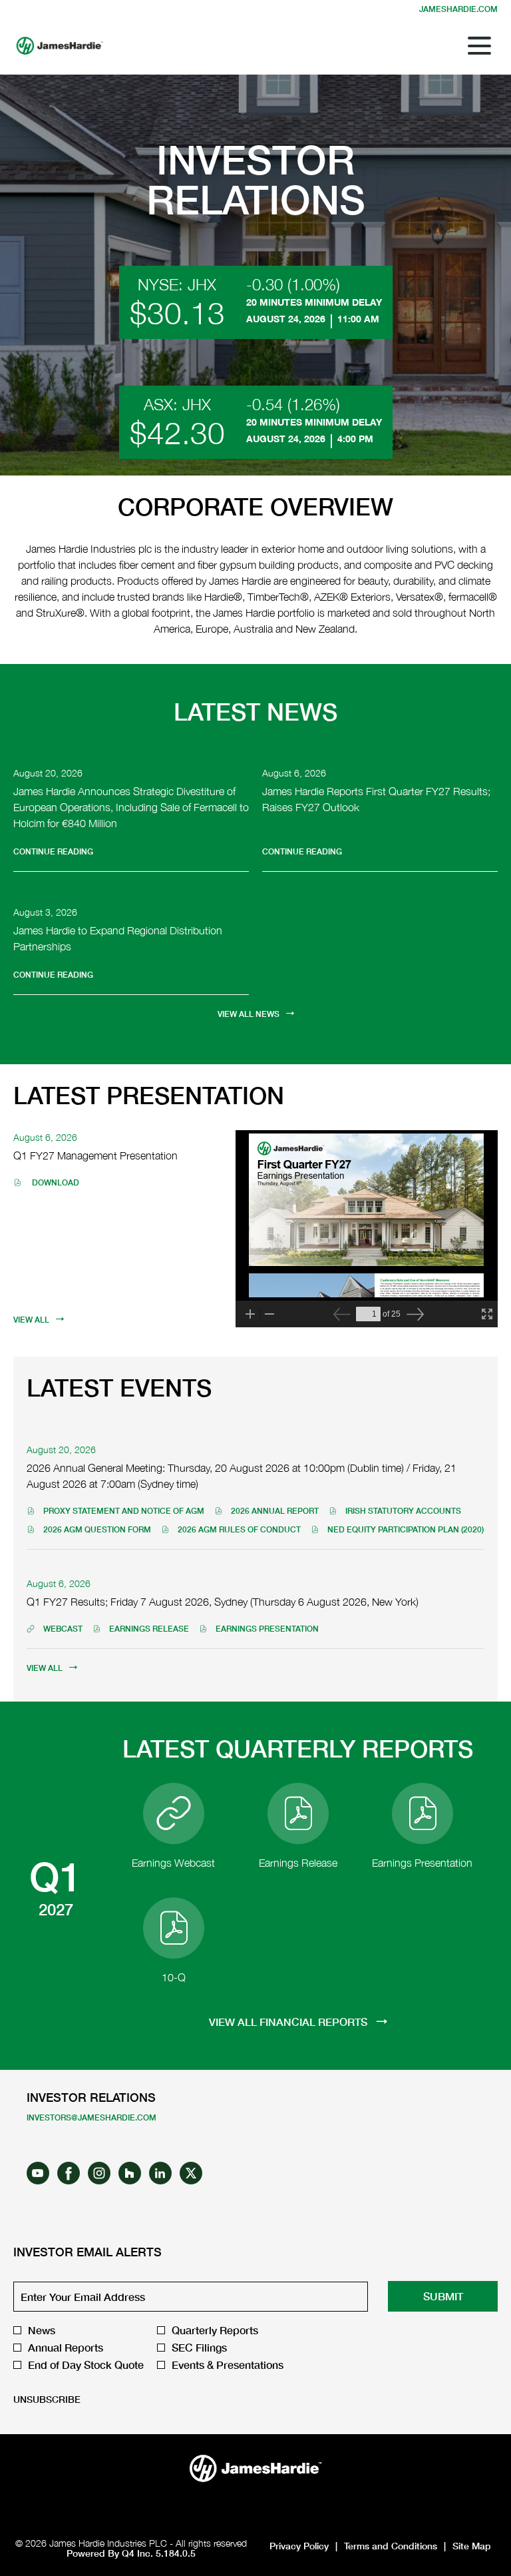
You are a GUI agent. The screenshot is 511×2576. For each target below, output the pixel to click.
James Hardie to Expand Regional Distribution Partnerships (118, 938)
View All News (249, 1014)
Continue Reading (53, 851)
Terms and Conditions (391, 2546)
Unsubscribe (47, 2399)
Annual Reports (66, 2348)
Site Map (472, 2546)
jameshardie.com (458, 9)
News (42, 2330)
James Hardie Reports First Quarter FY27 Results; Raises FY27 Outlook (376, 799)
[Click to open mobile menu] (479, 46)
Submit (443, 2296)
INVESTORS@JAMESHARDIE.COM (91, 2117)
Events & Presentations (228, 2365)
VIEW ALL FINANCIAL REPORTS (289, 2022)
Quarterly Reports (215, 2330)
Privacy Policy (299, 2546)
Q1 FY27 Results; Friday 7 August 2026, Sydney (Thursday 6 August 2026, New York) (223, 1602)
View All (31, 1320)
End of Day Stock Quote (86, 2365)
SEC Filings (199, 2348)
